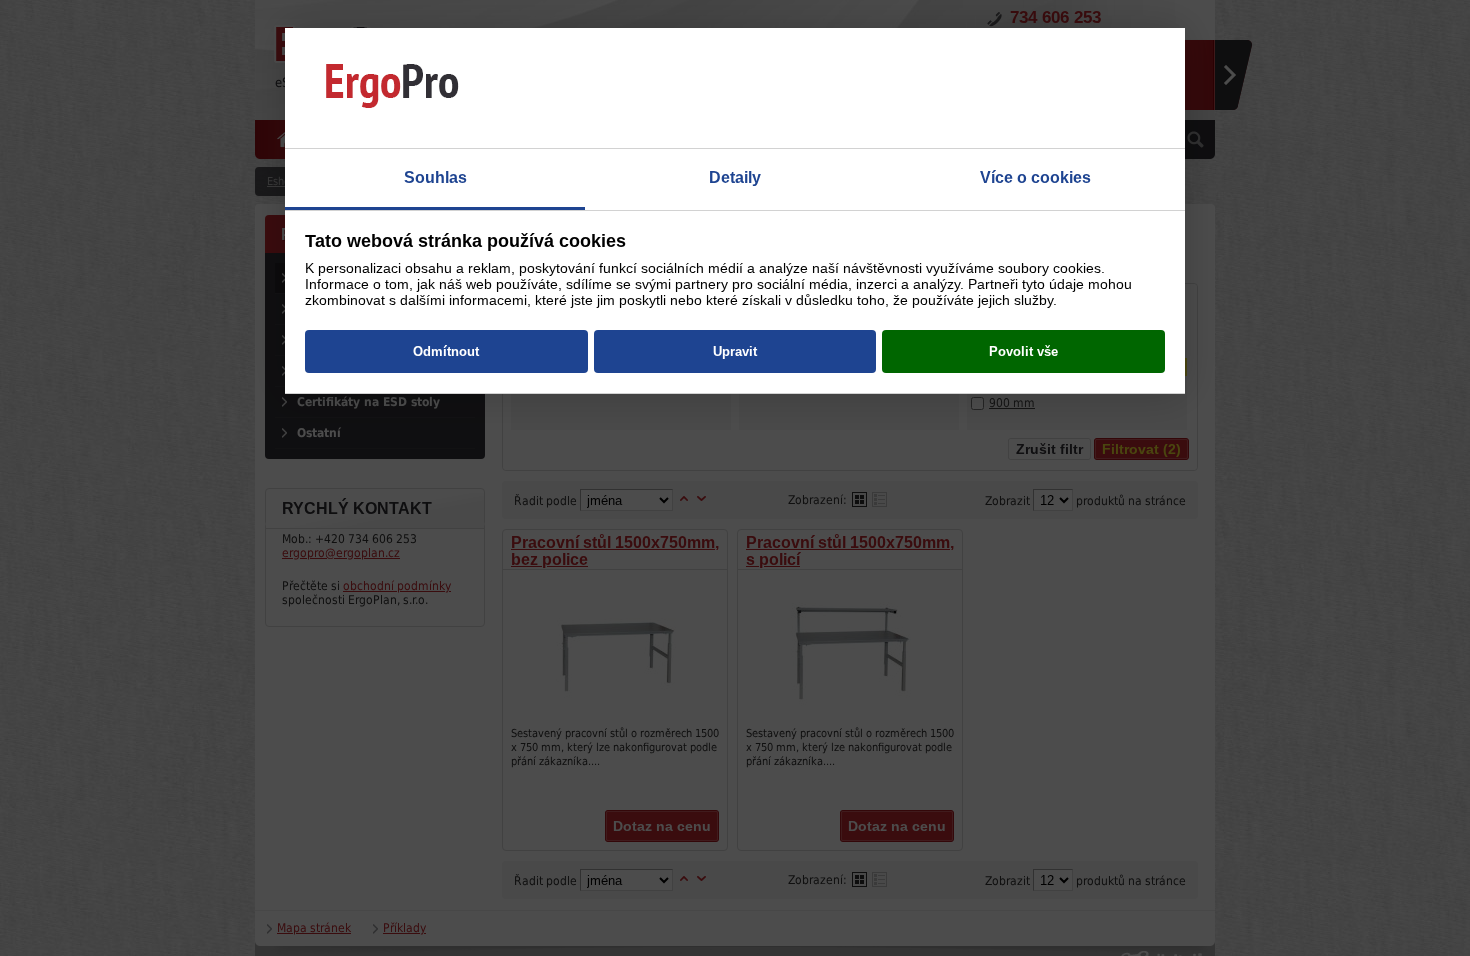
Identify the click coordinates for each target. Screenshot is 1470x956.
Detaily (735, 177)
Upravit (735, 351)
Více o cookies (1035, 177)
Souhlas (435, 177)
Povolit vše (1023, 351)
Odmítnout (446, 351)
